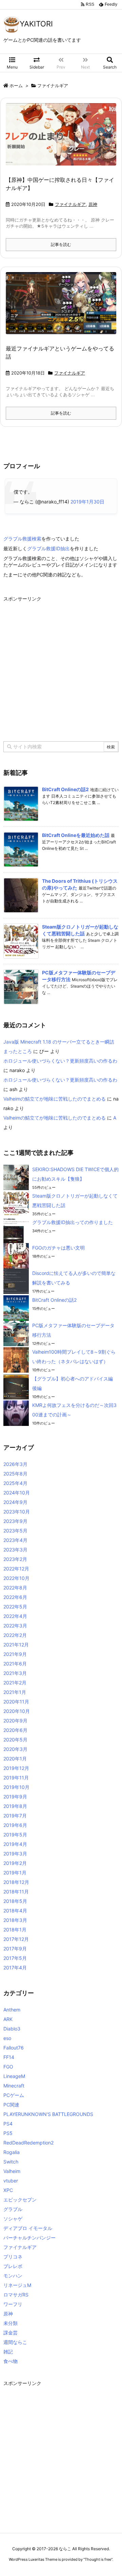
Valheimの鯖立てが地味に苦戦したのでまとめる (55, 1099)
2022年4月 (15, 1616)
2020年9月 (15, 1721)
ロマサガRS (16, 2295)
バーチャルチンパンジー (29, 2238)
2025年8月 (15, 1474)
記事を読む (61, 244)
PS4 (8, 2124)
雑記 (8, 2352)
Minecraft (14, 2086)
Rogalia (12, 2152)
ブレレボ (13, 2266)
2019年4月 (15, 1844)
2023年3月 (15, 1550)
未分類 (11, 2323)
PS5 (8, 2133)
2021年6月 (15, 1664)
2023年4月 (15, 1540)
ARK (8, 2019)
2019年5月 (15, 1835)
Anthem (12, 2010)
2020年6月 (15, 1730)
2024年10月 (17, 1493)
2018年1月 (15, 1930)
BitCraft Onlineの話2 (65, 789)
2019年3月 (15, 1854)
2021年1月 (15, 1692)
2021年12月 (16, 1645)
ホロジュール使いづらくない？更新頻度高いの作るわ (60, 1061)
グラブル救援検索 (22, 539)
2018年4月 (15, 1911)
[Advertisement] (61, 665)
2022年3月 (15, 1626)
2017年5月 (15, 1958)
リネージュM (17, 2285)
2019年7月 (15, 1816)
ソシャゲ (13, 2219)
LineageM (14, 2076)
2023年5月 (15, 1531)
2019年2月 (15, 1863)
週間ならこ (15, 2342)
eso (7, 2038)
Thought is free (98, 2559)
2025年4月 (15, 1483)
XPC (8, 2190)
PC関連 (11, 2105)
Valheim (12, 2171)
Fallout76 (14, 2048)
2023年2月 (15, 1559)
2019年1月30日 (87, 502)
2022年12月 (16, 1569)
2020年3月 (15, 1749)
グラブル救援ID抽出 (48, 548)
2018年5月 (15, 1901)
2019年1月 (15, 1873)
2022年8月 (15, 1588)
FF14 (9, 2057)
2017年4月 (15, 1968)
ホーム (16, 85)
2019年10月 (16, 1787)
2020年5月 (15, 1740)
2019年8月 (15, 1806)
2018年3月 (15, 1920)
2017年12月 (16, 1939)
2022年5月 (15, 1607)
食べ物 (11, 2361)
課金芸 (11, 2333)
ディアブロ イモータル (28, 2228)
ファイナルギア (70, 204)
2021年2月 (15, 1683)
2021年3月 (15, 1673)
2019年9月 (15, 1797)
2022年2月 (15, 1635)
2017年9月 (15, 1949)
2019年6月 (15, 1825)
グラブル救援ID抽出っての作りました (73, 1222)
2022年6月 (15, 1597)
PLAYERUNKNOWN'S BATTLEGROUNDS (48, 2114)
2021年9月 (15, 1654)
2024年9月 (15, 1502)
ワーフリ (13, 2304)
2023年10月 (17, 1512)
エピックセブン (20, 2200)
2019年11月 (16, 1778)
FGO (8, 2067)
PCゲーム (14, 2095)
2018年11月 (16, 1892)
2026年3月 (15, 1464)
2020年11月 (16, 1702)
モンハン (13, 2276)
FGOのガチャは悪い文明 (58, 1248)
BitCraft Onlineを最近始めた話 (76, 835)
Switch (11, 2162)
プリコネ (13, 2257)
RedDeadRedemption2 (28, 2143)
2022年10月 (16, 1578)
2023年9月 (15, 1521)
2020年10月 (17, 1711)
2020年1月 (15, 1759)
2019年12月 (16, 1768)
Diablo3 (12, 2029)
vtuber (11, 2181)
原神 (93, 204)
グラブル (13, 2209)
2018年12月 (16, 1882)
